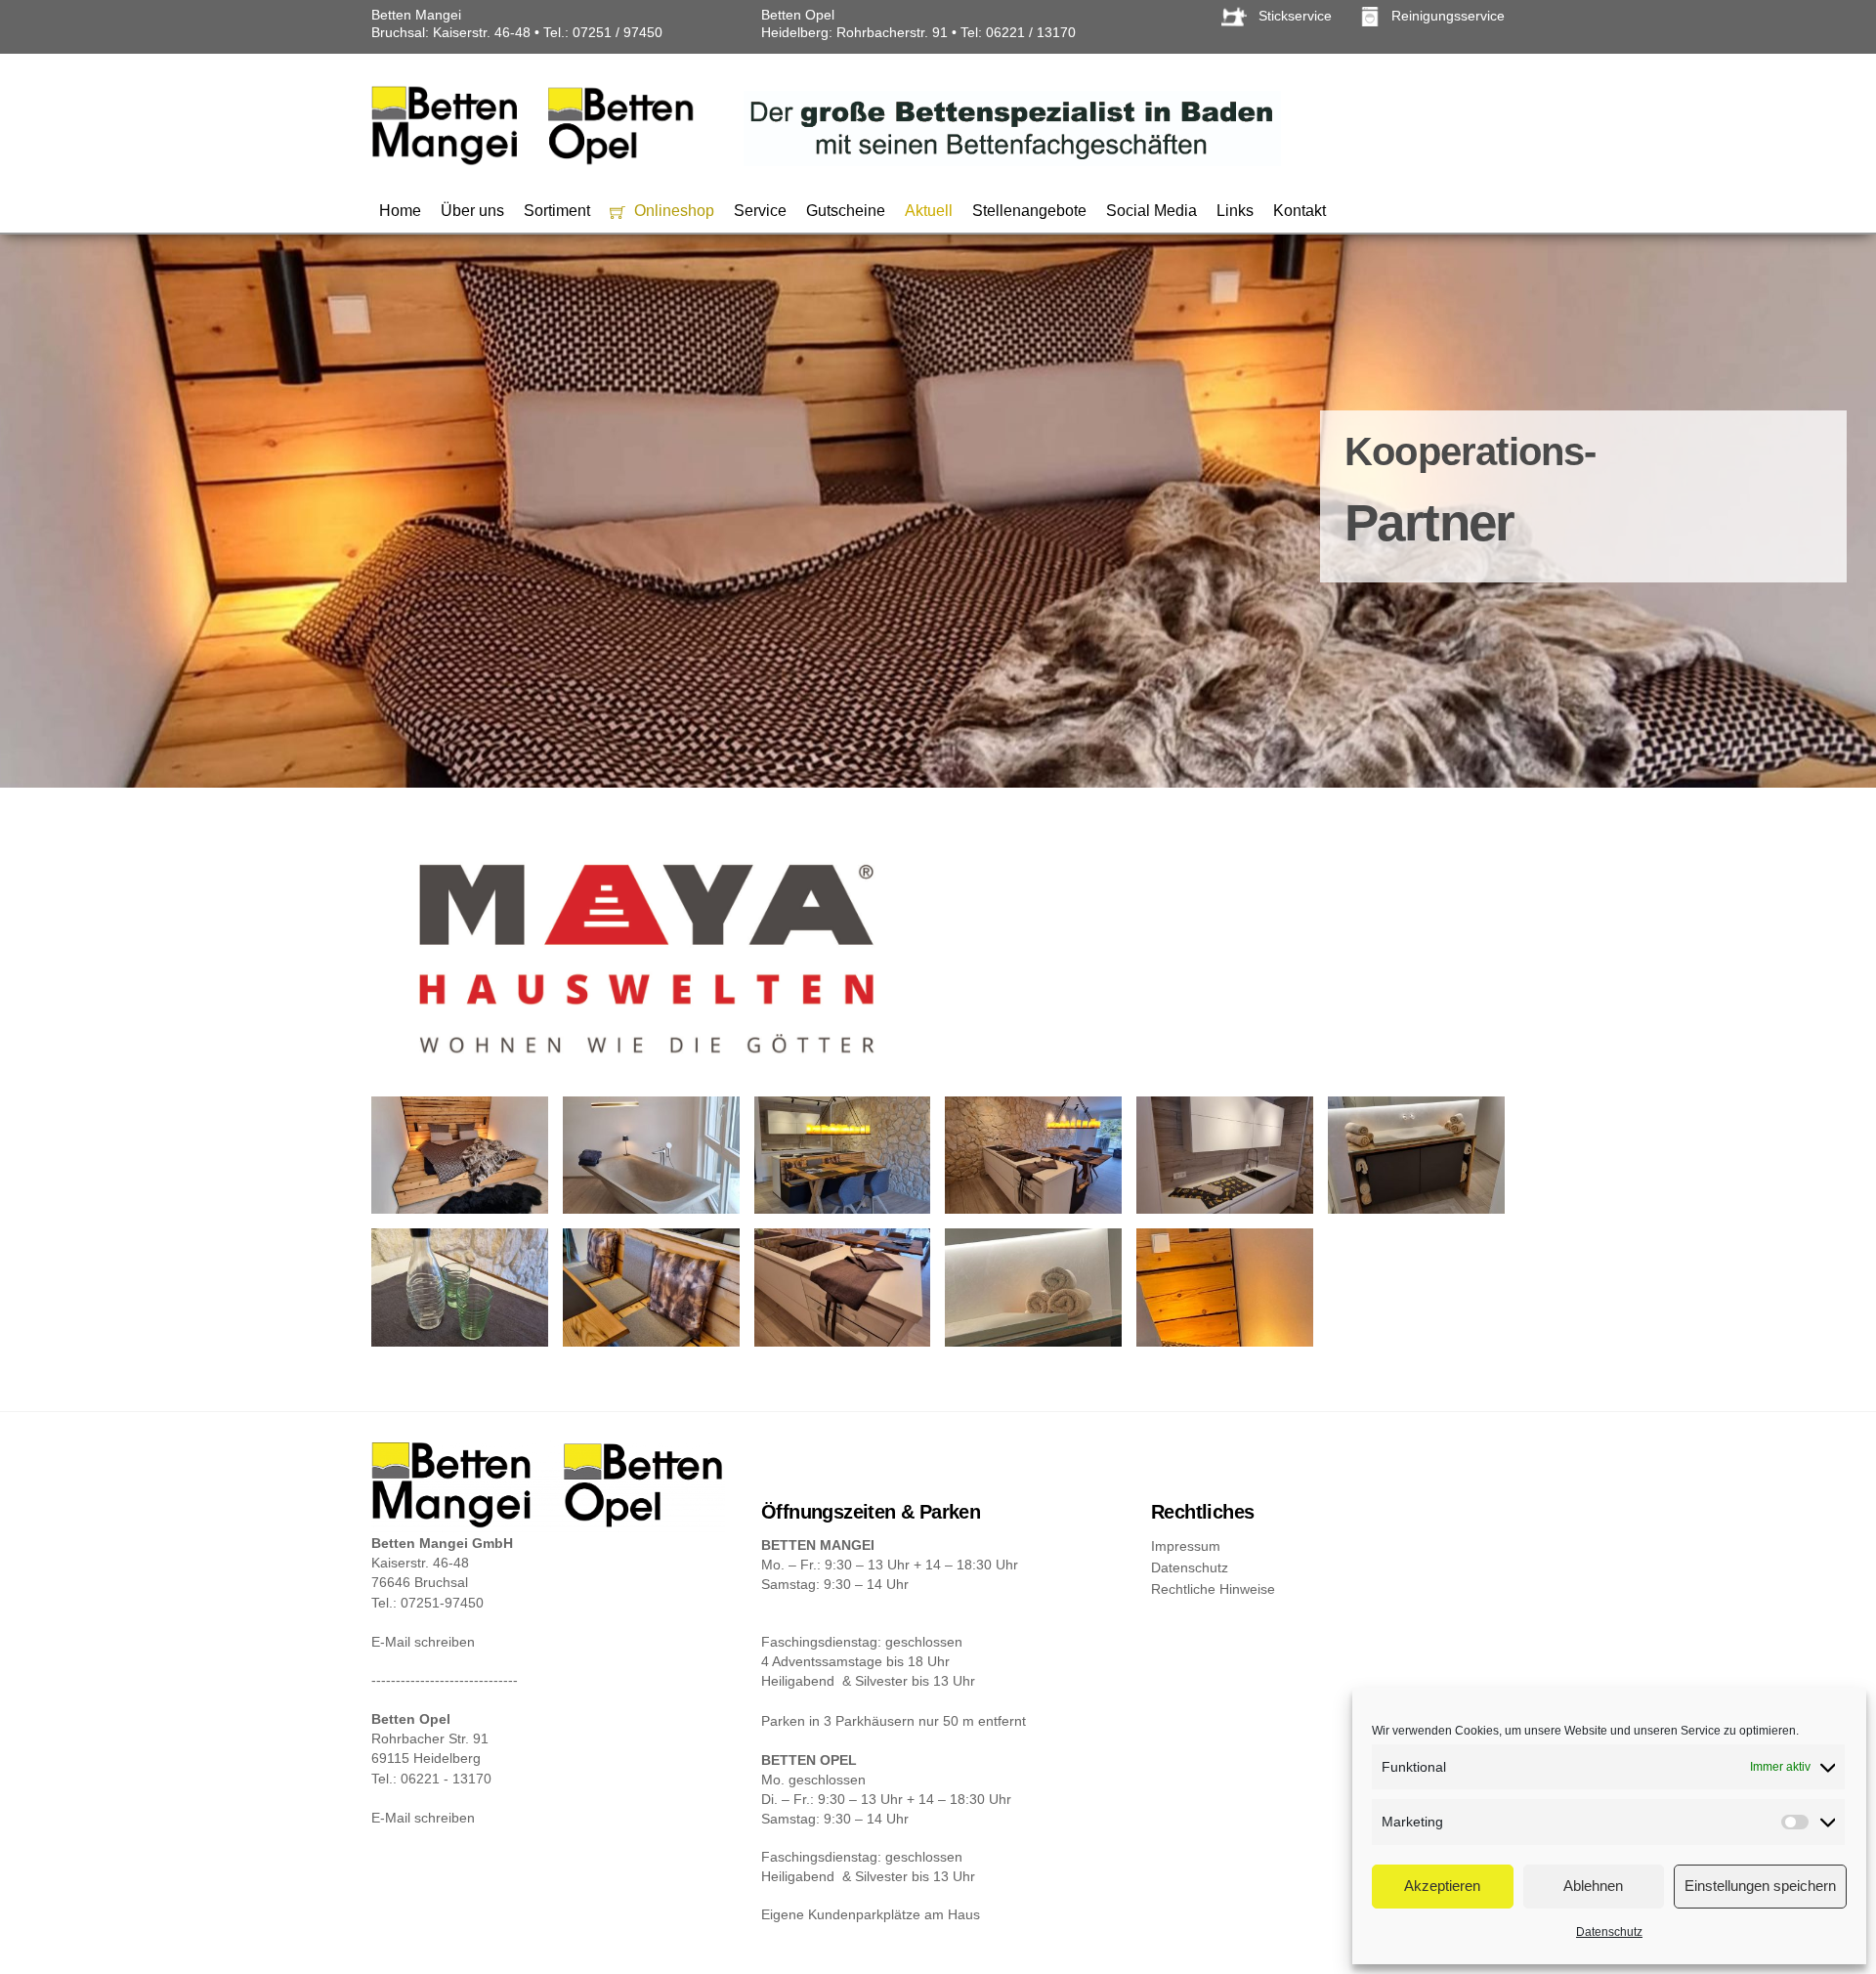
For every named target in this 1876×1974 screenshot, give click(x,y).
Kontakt (1300, 211)
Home (400, 211)
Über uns (472, 211)
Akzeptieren (1442, 1886)
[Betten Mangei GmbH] (533, 161)
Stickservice (1295, 16)
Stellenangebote (1029, 211)
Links (1235, 211)
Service (760, 211)
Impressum (1186, 1546)
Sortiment (557, 211)
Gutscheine (846, 211)
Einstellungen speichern (1760, 1886)
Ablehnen (1593, 1886)
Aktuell (929, 211)
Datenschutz (1609, 1932)
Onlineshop (672, 211)
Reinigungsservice (1446, 16)
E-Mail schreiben (423, 1642)
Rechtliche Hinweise (1213, 1589)
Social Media (1151, 211)
